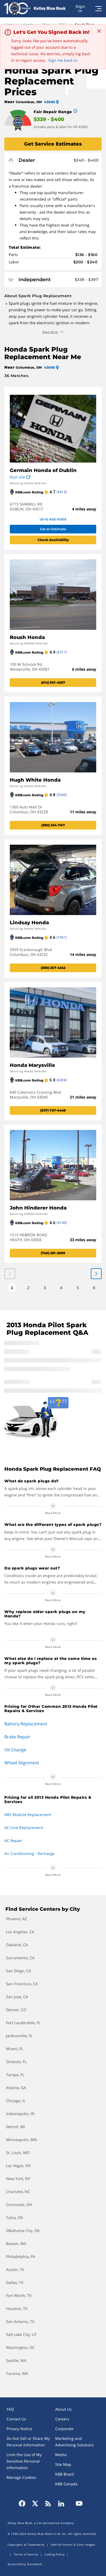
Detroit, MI (15, 2127)
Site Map (63, 2464)
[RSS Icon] (48, 2503)
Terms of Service (26, 2554)
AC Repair (13, 1841)
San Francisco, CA (22, 1984)
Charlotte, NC (18, 2192)
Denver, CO (16, 2010)
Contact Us (16, 2419)
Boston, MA (16, 2244)
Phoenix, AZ (16, 1919)
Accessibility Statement (25, 2564)
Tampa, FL (15, 2075)
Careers (62, 2419)
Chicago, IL (16, 2101)
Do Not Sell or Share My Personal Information (28, 2442)
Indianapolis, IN (20, 2114)
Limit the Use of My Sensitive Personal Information (24, 2461)
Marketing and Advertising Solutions (74, 2442)
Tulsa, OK (15, 2218)
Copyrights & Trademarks (26, 2545)
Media (61, 2455)
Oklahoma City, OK (23, 2231)
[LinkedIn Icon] (61, 2503)
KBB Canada (66, 2484)
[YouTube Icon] (77, 2503)
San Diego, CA (18, 1971)
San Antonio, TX (20, 2321)
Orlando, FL (16, 2062)
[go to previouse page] (96, 1274)
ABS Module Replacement (28, 1815)
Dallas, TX (15, 2282)
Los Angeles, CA (20, 1932)
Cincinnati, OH (19, 2205)
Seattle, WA (16, 2360)
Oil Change (15, 1750)
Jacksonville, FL (19, 2036)
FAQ (10, 2409)
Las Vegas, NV (18, 2166)
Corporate (64, 2429)
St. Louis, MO (18, 2153)
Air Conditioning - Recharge (29, 1854)
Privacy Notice (19, 2429)
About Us (63, 2409)
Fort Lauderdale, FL (23, 2023)
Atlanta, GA (16, 2088)
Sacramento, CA (20, 1958)
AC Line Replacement (24, 1828)
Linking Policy (55, 2554)
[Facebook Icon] (24, 2503)
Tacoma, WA (17, 2373)
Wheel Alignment (22, 1763)
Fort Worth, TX (19, 2295)
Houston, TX (17, 2308)
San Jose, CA (17, 1997)
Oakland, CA (17, 1945)
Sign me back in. (63, 60)
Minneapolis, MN (21, 2140)
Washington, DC (20, 2347)
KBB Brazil (65, 2474)
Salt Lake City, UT (21, 2334)
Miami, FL (15, 2049)
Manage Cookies (21, 2477)
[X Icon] (35, 2503)
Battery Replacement (26, 1724)
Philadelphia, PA (21, 2257)
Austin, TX (15, 2269)
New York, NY (18, 2179)
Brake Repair (17, 1737)
